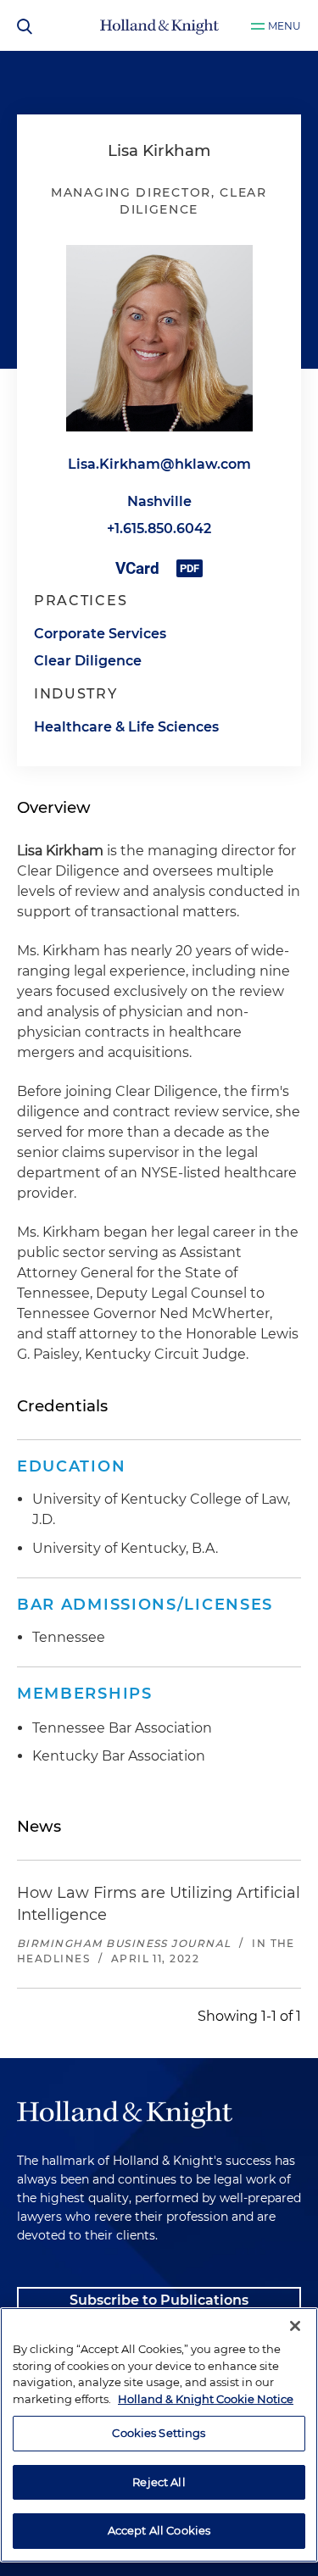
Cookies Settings (159, 2433)
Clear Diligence (88, 661)
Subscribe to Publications (159, 2300)
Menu (285, 26)
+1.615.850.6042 (159, 529)
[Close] (295, 2326)
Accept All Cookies (159, 2530)
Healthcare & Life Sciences (126, 727)
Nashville (159, 501)
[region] (159, 2435)
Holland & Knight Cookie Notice (206, 2399)
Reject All (159, 2482)
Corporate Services (100, 634)
